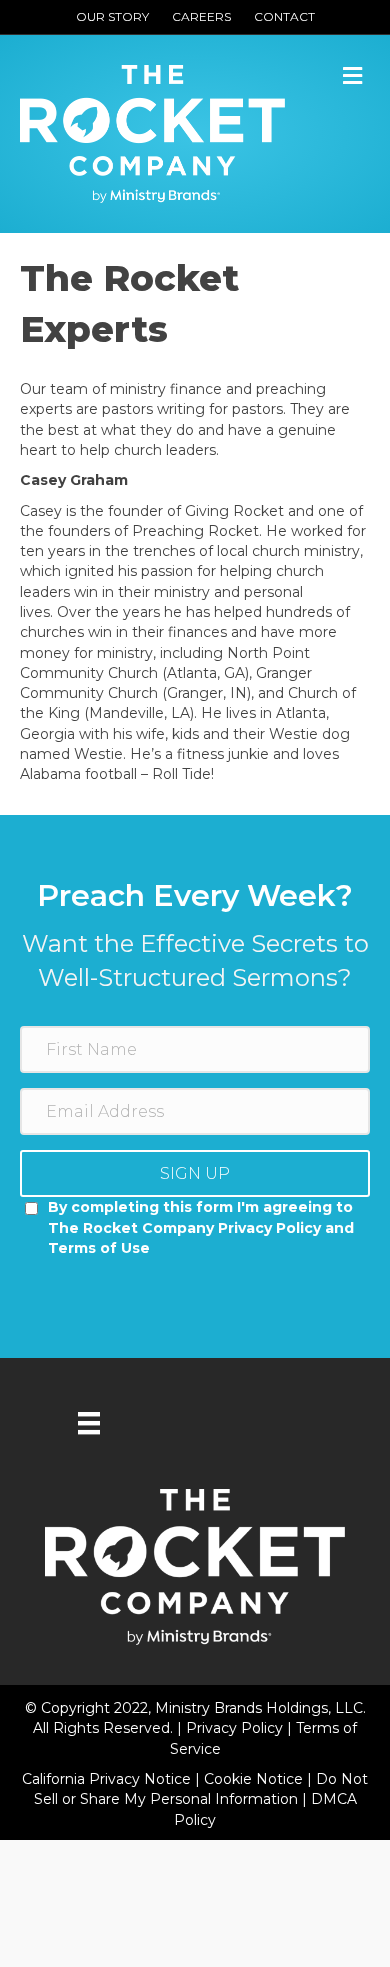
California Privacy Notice (108, 1779)
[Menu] (89, 1423)
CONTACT (284, 16)
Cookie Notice (255, 1779)
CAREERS (201, 16)
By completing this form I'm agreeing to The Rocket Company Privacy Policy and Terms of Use (201, 1227)
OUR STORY (112, 16)
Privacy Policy (236, 1728)
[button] (195, 1173)
